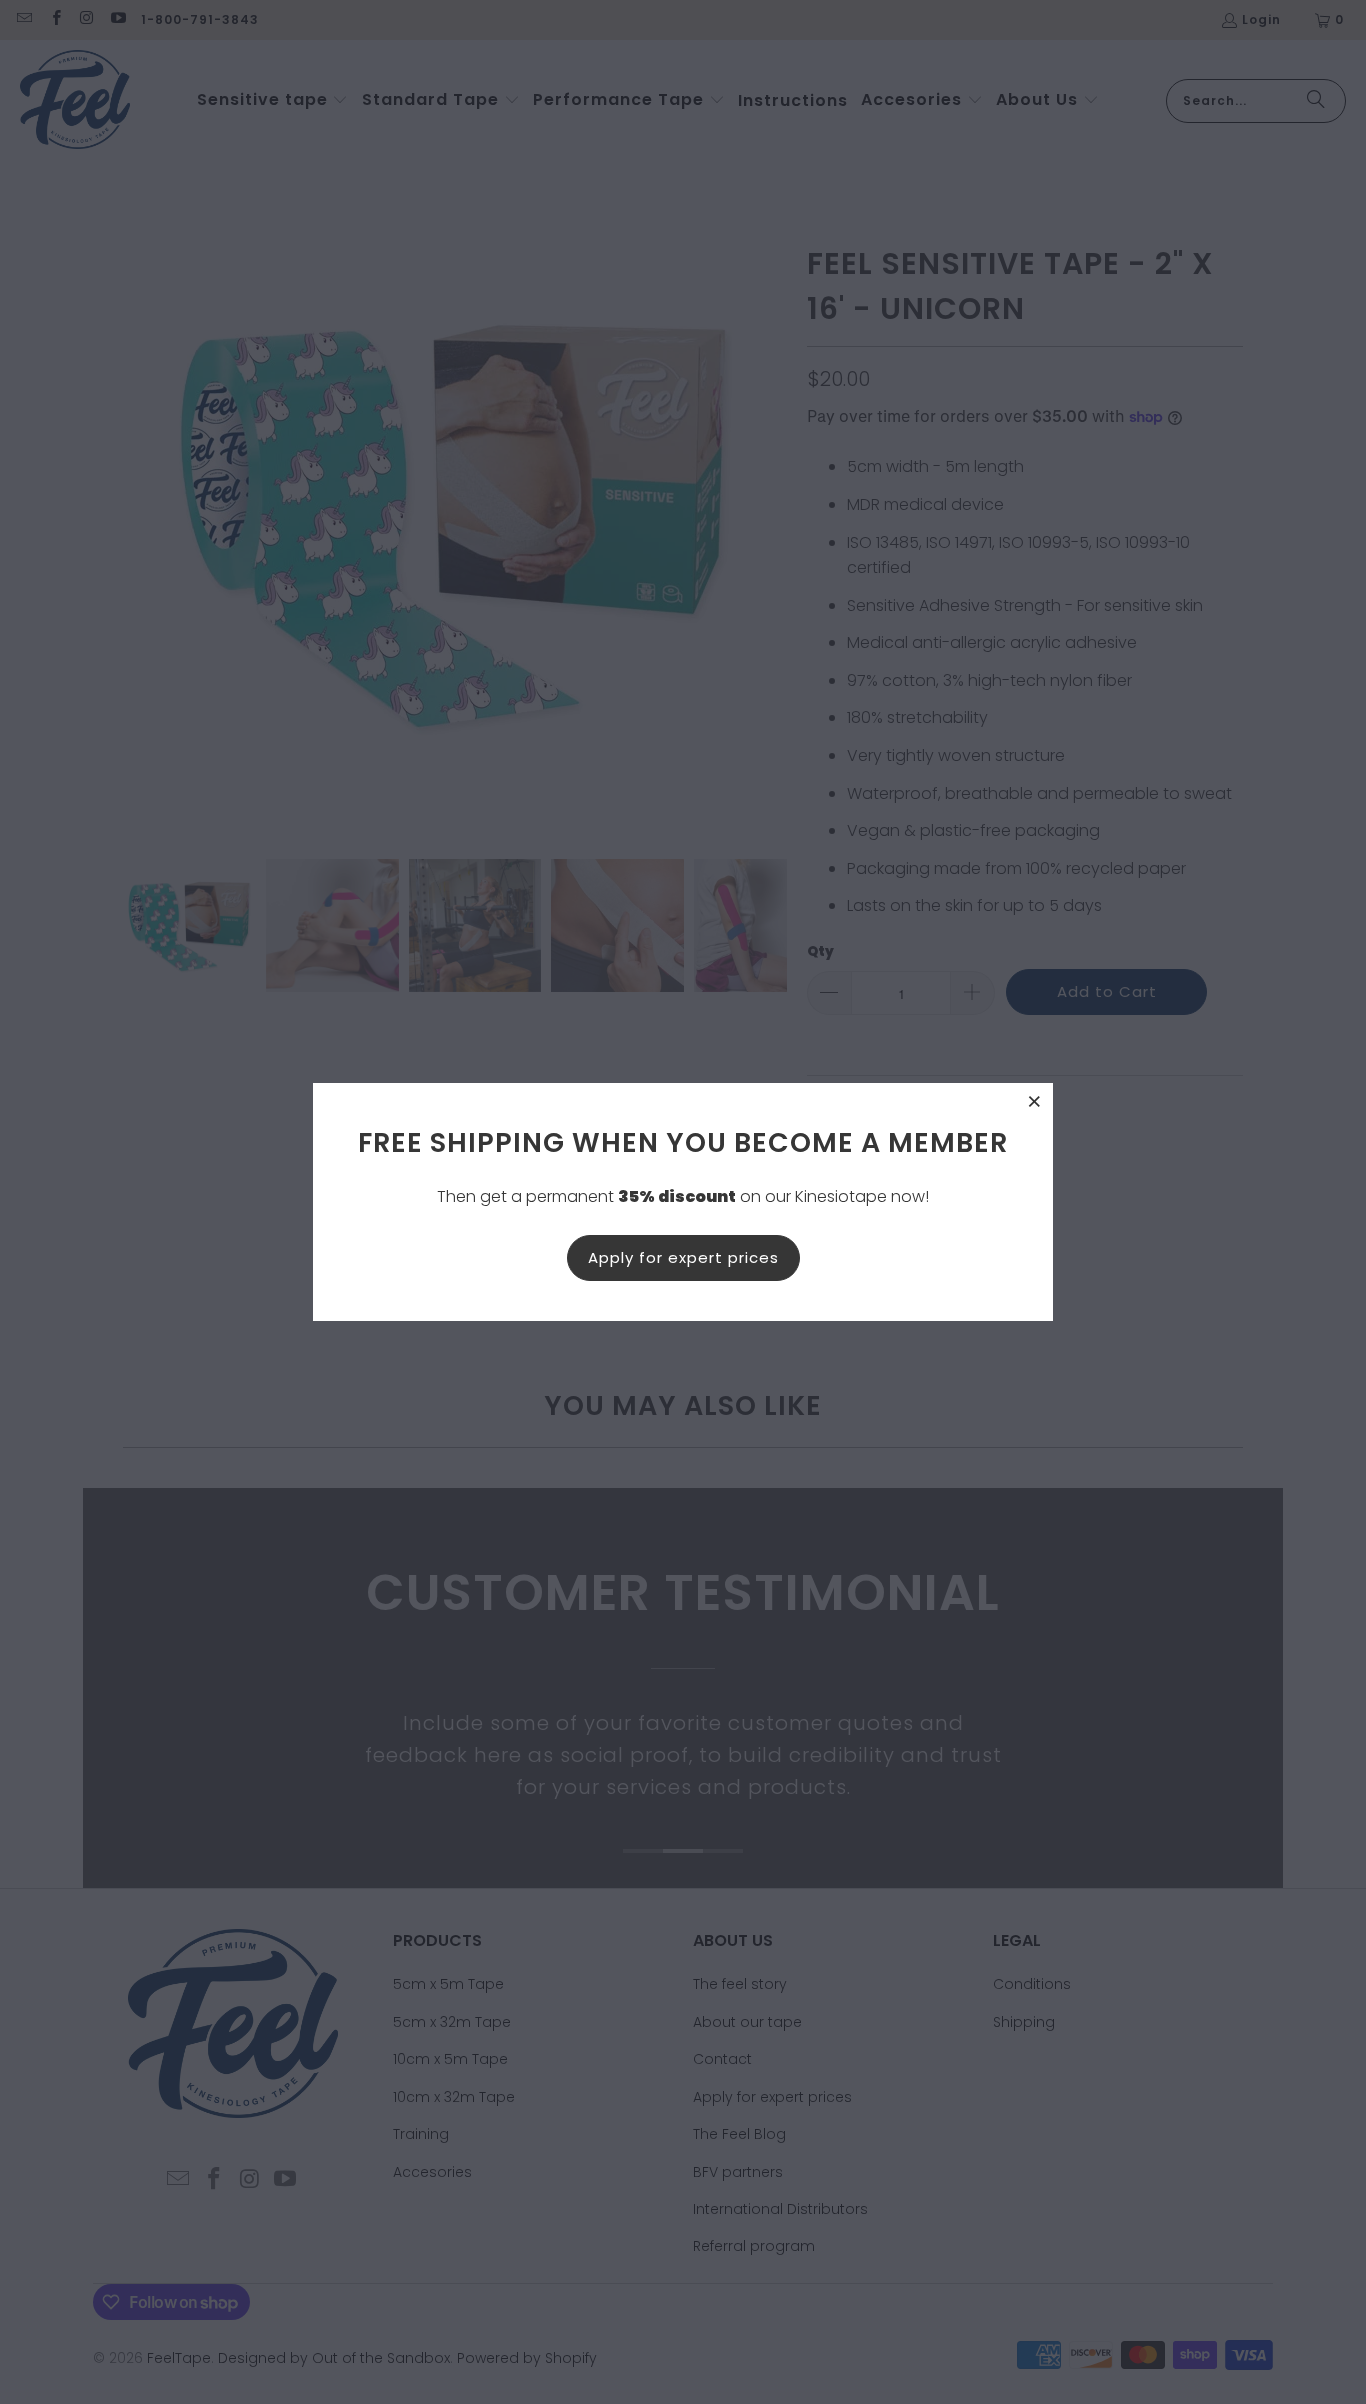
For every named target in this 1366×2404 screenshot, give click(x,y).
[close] (1035, 1101)
